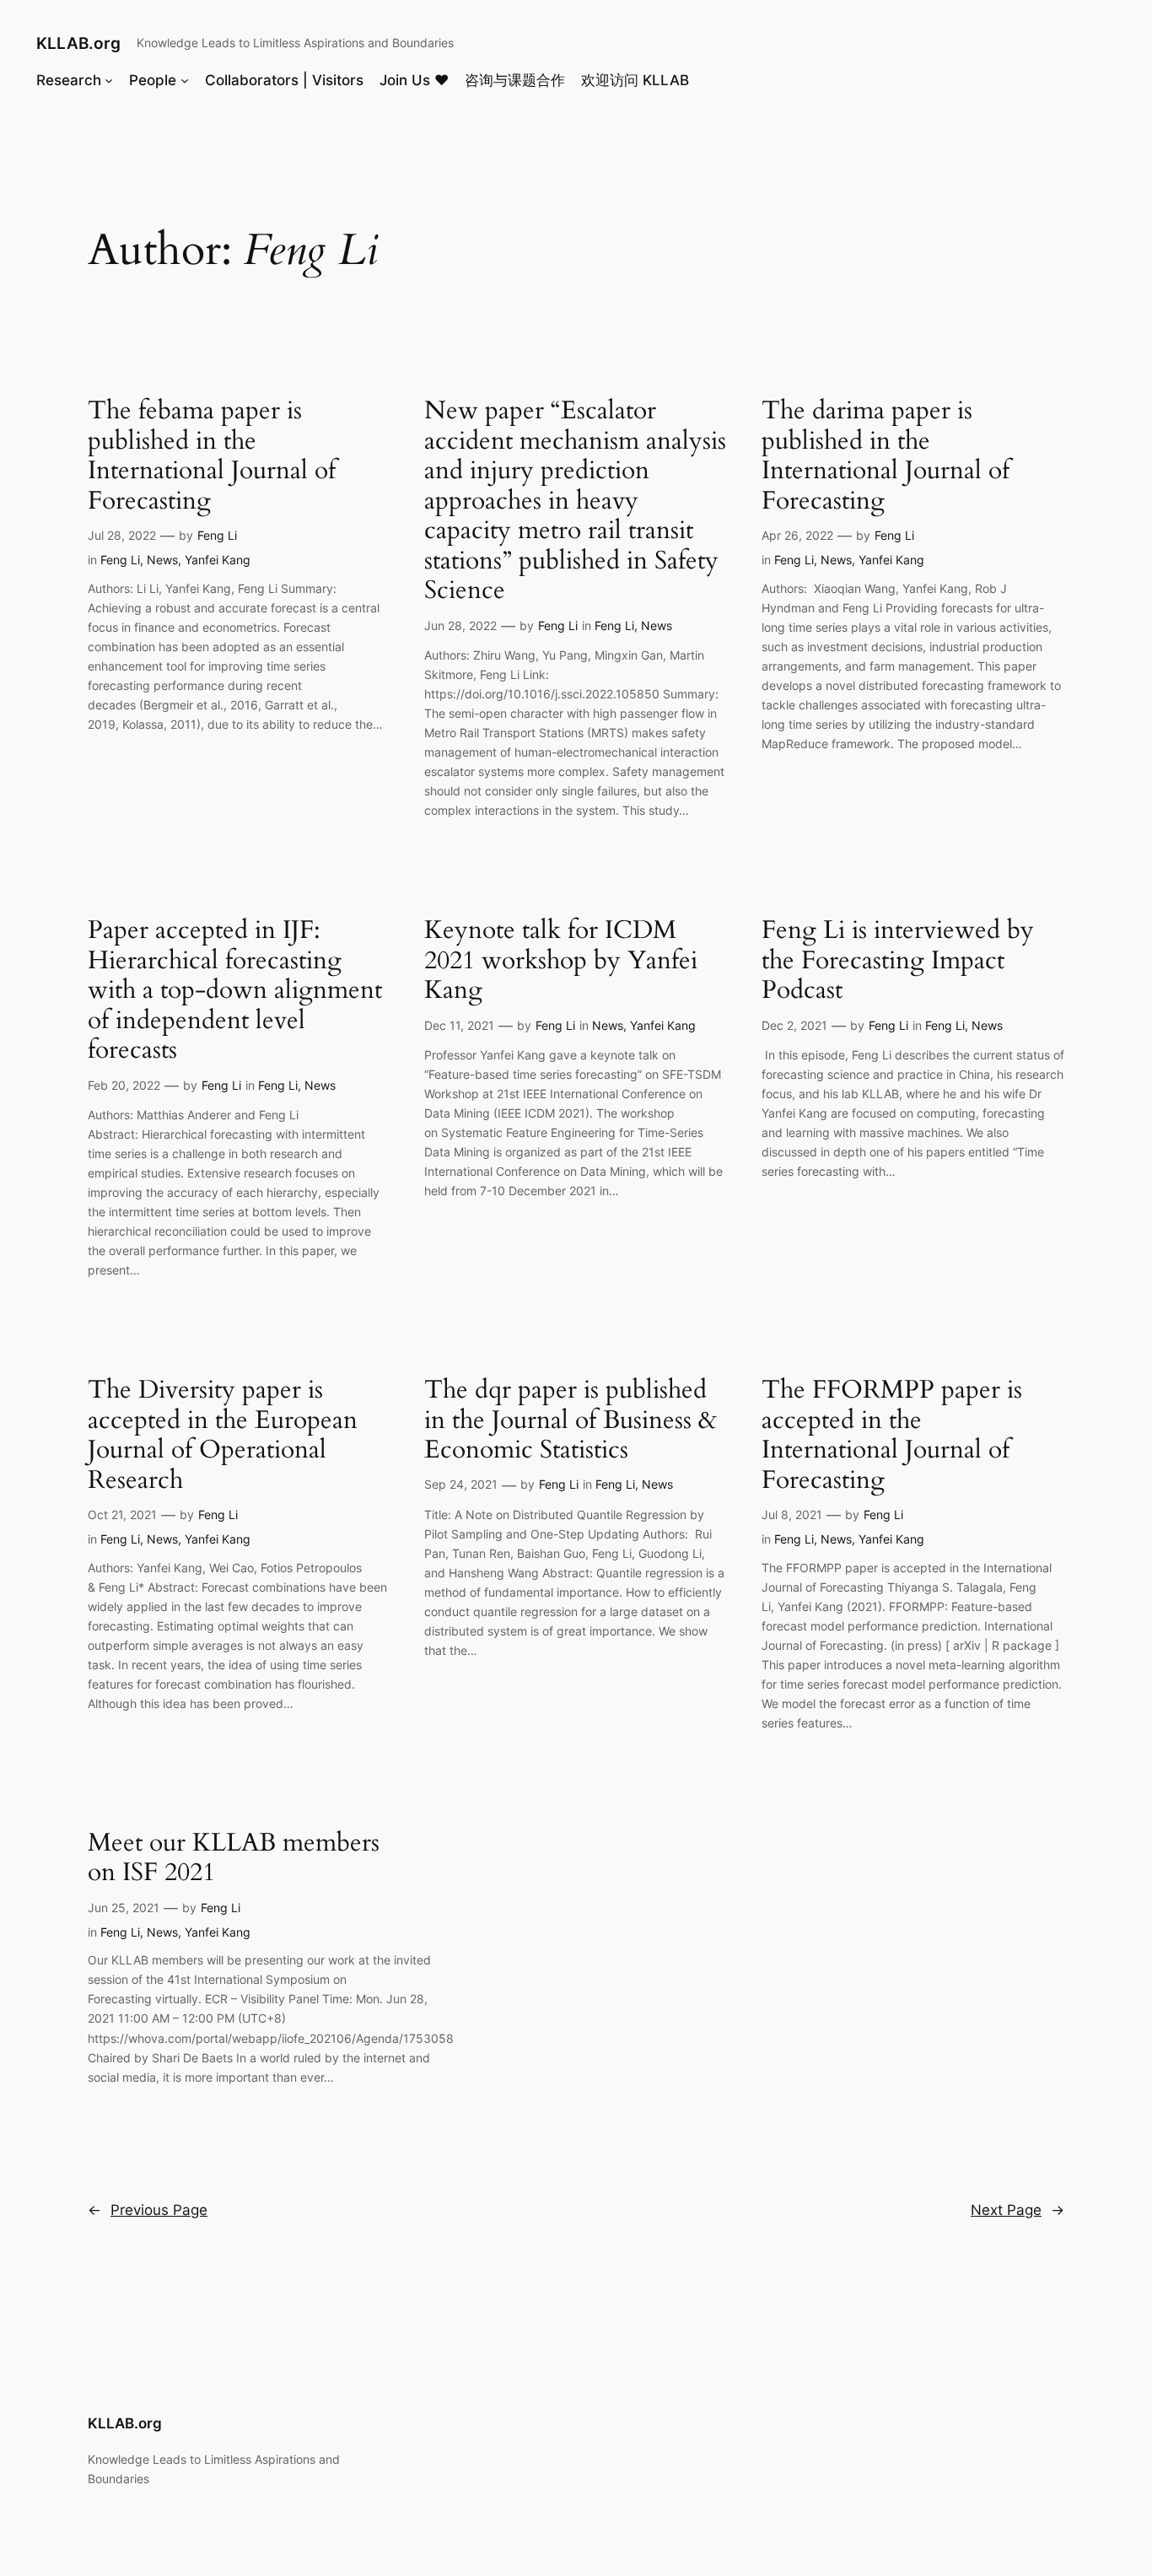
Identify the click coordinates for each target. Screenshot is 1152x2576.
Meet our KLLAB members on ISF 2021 (234, 1859)
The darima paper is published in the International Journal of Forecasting (886, 456)
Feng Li (217, 535)
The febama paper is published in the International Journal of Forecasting (212, 456)
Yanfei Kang (218, 560)
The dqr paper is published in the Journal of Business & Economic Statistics (571, 1421)
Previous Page (148, 2210)
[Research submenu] (109, 79)
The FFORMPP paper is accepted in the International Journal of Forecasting (892, 1436)
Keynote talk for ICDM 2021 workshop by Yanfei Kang (561, 961)
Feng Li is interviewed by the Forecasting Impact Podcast (898, 961)
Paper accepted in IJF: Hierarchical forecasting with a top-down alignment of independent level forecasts (235, 991)
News (162, 560)
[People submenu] (185, 79)
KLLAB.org (78, 43)
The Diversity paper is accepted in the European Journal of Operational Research (223, 1436)
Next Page (1017, 2210)
